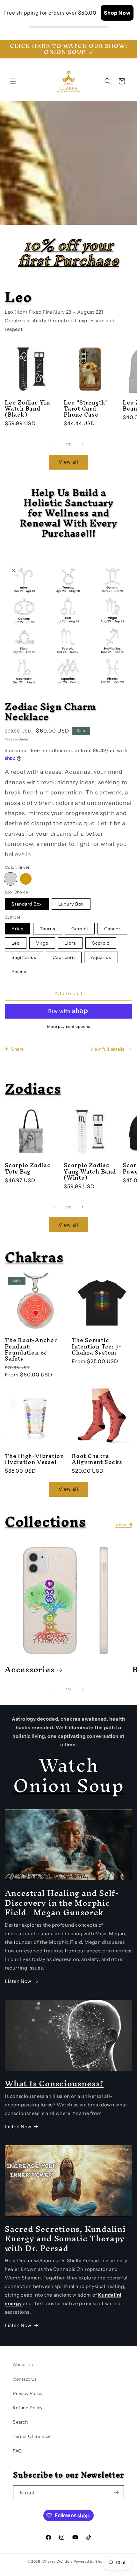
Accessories (30, 1669)
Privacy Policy (28, 2393)
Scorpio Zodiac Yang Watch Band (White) (90, 1171)
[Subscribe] (117, 2493)
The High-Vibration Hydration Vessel (34, 1459)
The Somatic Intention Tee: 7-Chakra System (97, 1346)
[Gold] (26, 879)
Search (20, 2422)
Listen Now (18, 1981)
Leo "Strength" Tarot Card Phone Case (86, 409)
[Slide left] (54, 445)
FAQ (17, 2451)
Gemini (80, 929)
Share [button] (18, 1049)
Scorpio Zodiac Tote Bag (28, 1168)
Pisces (19, 972)
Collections (45, 1522)
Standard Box (27, 904)
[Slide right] (83, 445)
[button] (13, 81)
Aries (18, 929)
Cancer (112, 929)
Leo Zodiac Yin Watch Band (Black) (27, 409)
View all (68, 462)
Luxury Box (71, 904)
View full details (107, 1049)
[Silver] (11, 879)
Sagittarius (24, 957)
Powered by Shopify (92, 2561)
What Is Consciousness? (54, 2083)
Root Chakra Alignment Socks (97, 1459)
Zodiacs (33, 1088)
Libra (70, 943)
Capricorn (64, 957)
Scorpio (101, 943)
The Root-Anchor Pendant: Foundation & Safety (31, 1349)
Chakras (34, 1257)
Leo (18, 297)
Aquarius (101, 957)
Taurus (48, 929)
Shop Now (117, 13)
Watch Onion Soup (68, 1775)
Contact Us (25, 2379)
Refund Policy (28, 2408)
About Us (23, 2365)
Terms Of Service (32, 2436)
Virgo (42, 943)
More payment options (69, 1026)
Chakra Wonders (58, 2561)
